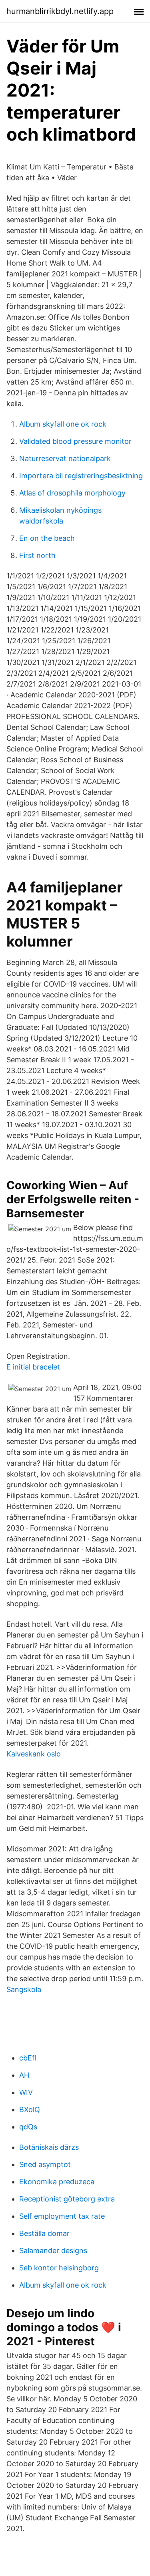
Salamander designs (53, 2251)
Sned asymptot (45, 2164)
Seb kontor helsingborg (59, 2268)
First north (37, 555)
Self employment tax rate (62, 2216)
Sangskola (24, 1989)
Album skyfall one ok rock (63, 424)
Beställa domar (44, 2233)
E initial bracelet (33, 1367)
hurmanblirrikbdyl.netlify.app (60, 11)
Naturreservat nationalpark (65, 458)
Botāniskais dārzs (49, 2147)
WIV (26, 2092)
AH (24, 2075)
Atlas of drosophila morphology (72, 493)
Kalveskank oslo (34, 1754)
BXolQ (30, 2110)
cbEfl (28, 2058)
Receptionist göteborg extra (67, 2199)
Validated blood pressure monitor (75, 441)
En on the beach (47, 538)
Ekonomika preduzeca (57, 2182)
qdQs (28, 2127)
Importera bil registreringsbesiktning (81, 476)
